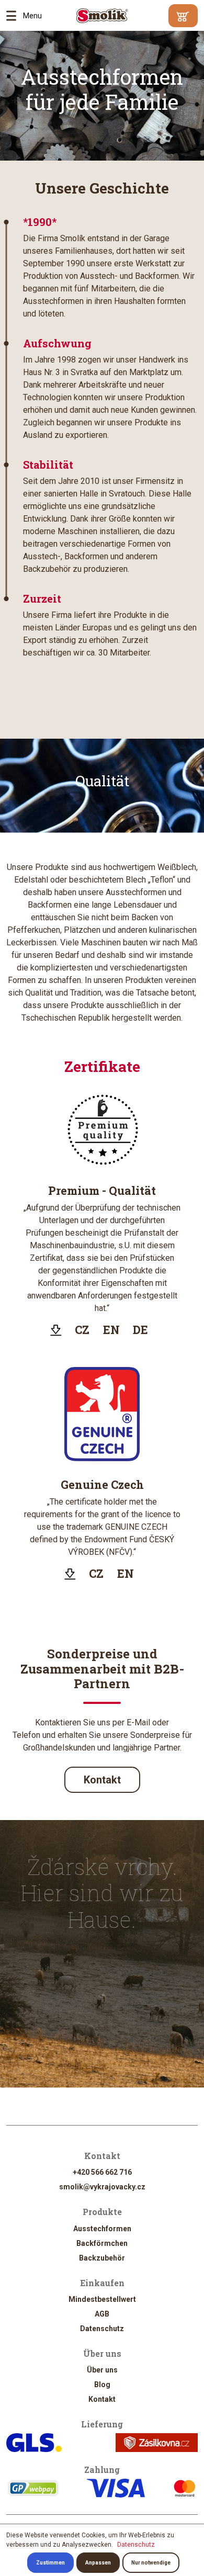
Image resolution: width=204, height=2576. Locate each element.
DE (140, 1330)
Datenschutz (102, 2329)
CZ (82, 1330)
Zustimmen (50, 2563)
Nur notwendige (151, 2563)
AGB (102, 2314)
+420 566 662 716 (102, 2172)
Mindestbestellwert (102, 2299)
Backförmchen (102, 2243)
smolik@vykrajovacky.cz (102, 2187)
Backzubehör (102, 2258)
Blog (102, 2385)
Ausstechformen (102, 2229)
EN (111, 1330)
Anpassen (98, 2563)
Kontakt (102, 1780)
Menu (15, 16)
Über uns (102, 2370)
